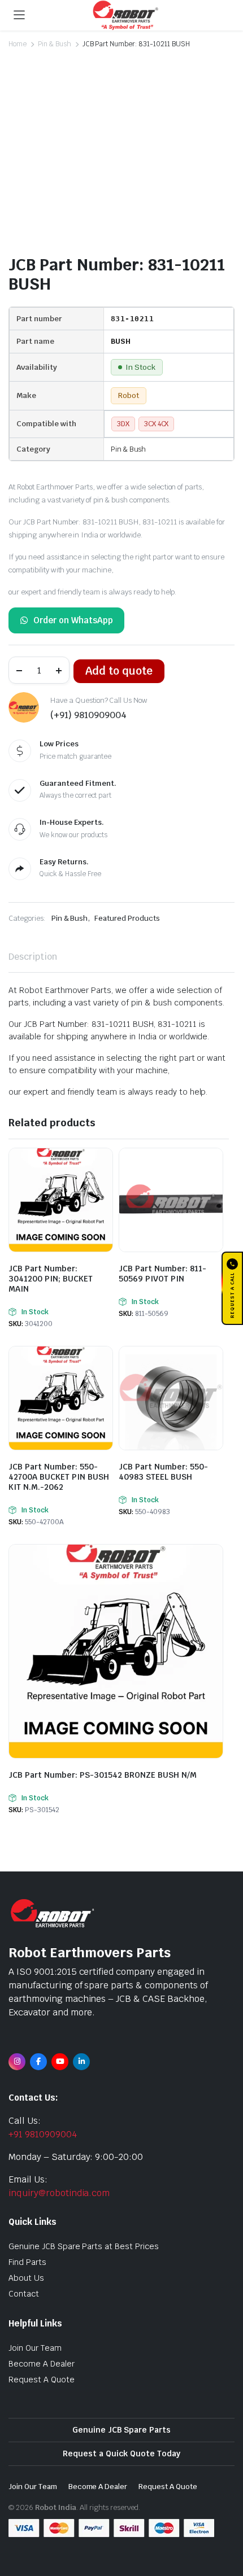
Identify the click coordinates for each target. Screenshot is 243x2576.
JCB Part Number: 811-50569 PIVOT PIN (162, 1274)
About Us (26, 2278)
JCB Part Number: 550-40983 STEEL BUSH (163, 1472)
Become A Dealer (42, 2364)
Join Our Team (35, 2348)
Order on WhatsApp (73, 620)
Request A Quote (42, 2380)
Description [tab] (33, 957)
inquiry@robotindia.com (59, 2193)
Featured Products (127, 918)
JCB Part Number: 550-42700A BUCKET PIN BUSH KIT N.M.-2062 (59, 1477)
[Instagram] (17, 2062)
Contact (24, 2294)
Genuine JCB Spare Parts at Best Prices (84, 2246)
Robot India (56, 2507)
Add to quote (119, 671)
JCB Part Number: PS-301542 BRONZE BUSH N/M (103, 1775)
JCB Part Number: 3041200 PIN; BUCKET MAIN (51, 1279)
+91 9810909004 (43, 2134)
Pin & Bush (55, 44)
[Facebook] (38, 2062)
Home (18, 44)
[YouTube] (60, 2062)
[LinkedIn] (81, 2062)
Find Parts (27, 2262)
